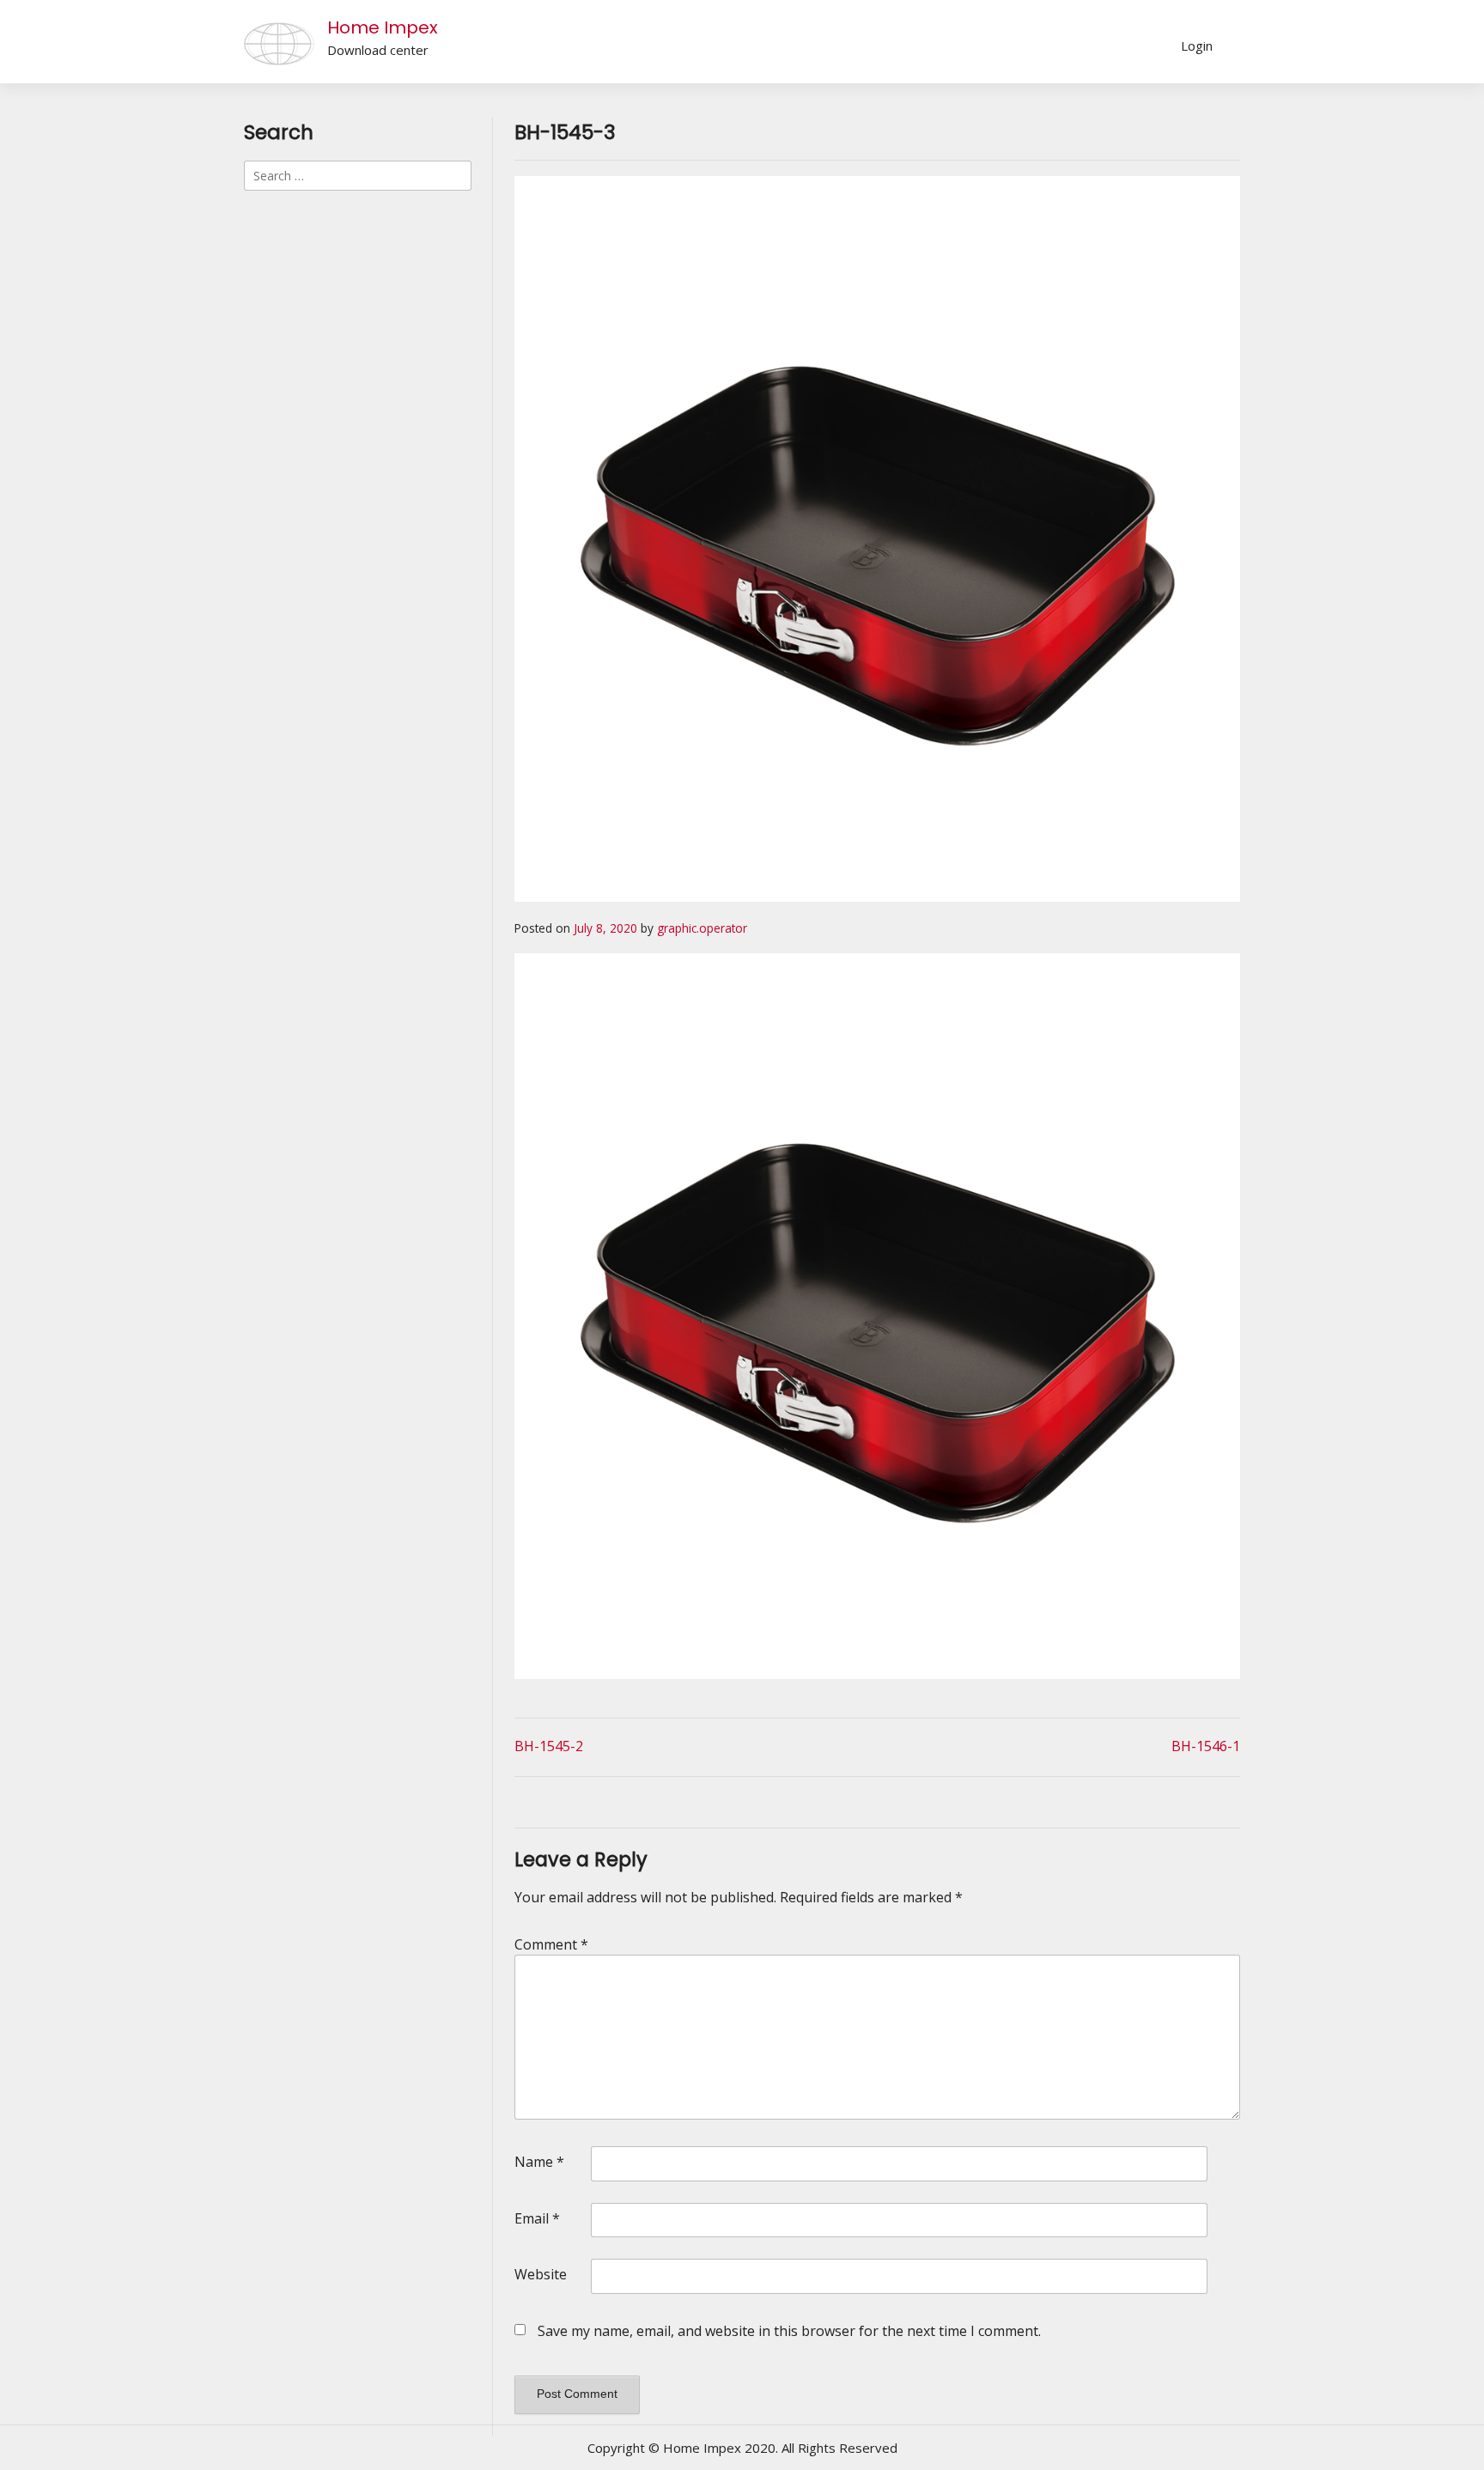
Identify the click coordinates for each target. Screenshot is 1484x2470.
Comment (551, 1944)
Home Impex (383, 27)
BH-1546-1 (1206, 1746)
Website (541, 2274)
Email (537, 2218)
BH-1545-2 (549, 1746)
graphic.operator (702, 928)
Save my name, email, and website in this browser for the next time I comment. (789, 2331)
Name (539, 2162)
